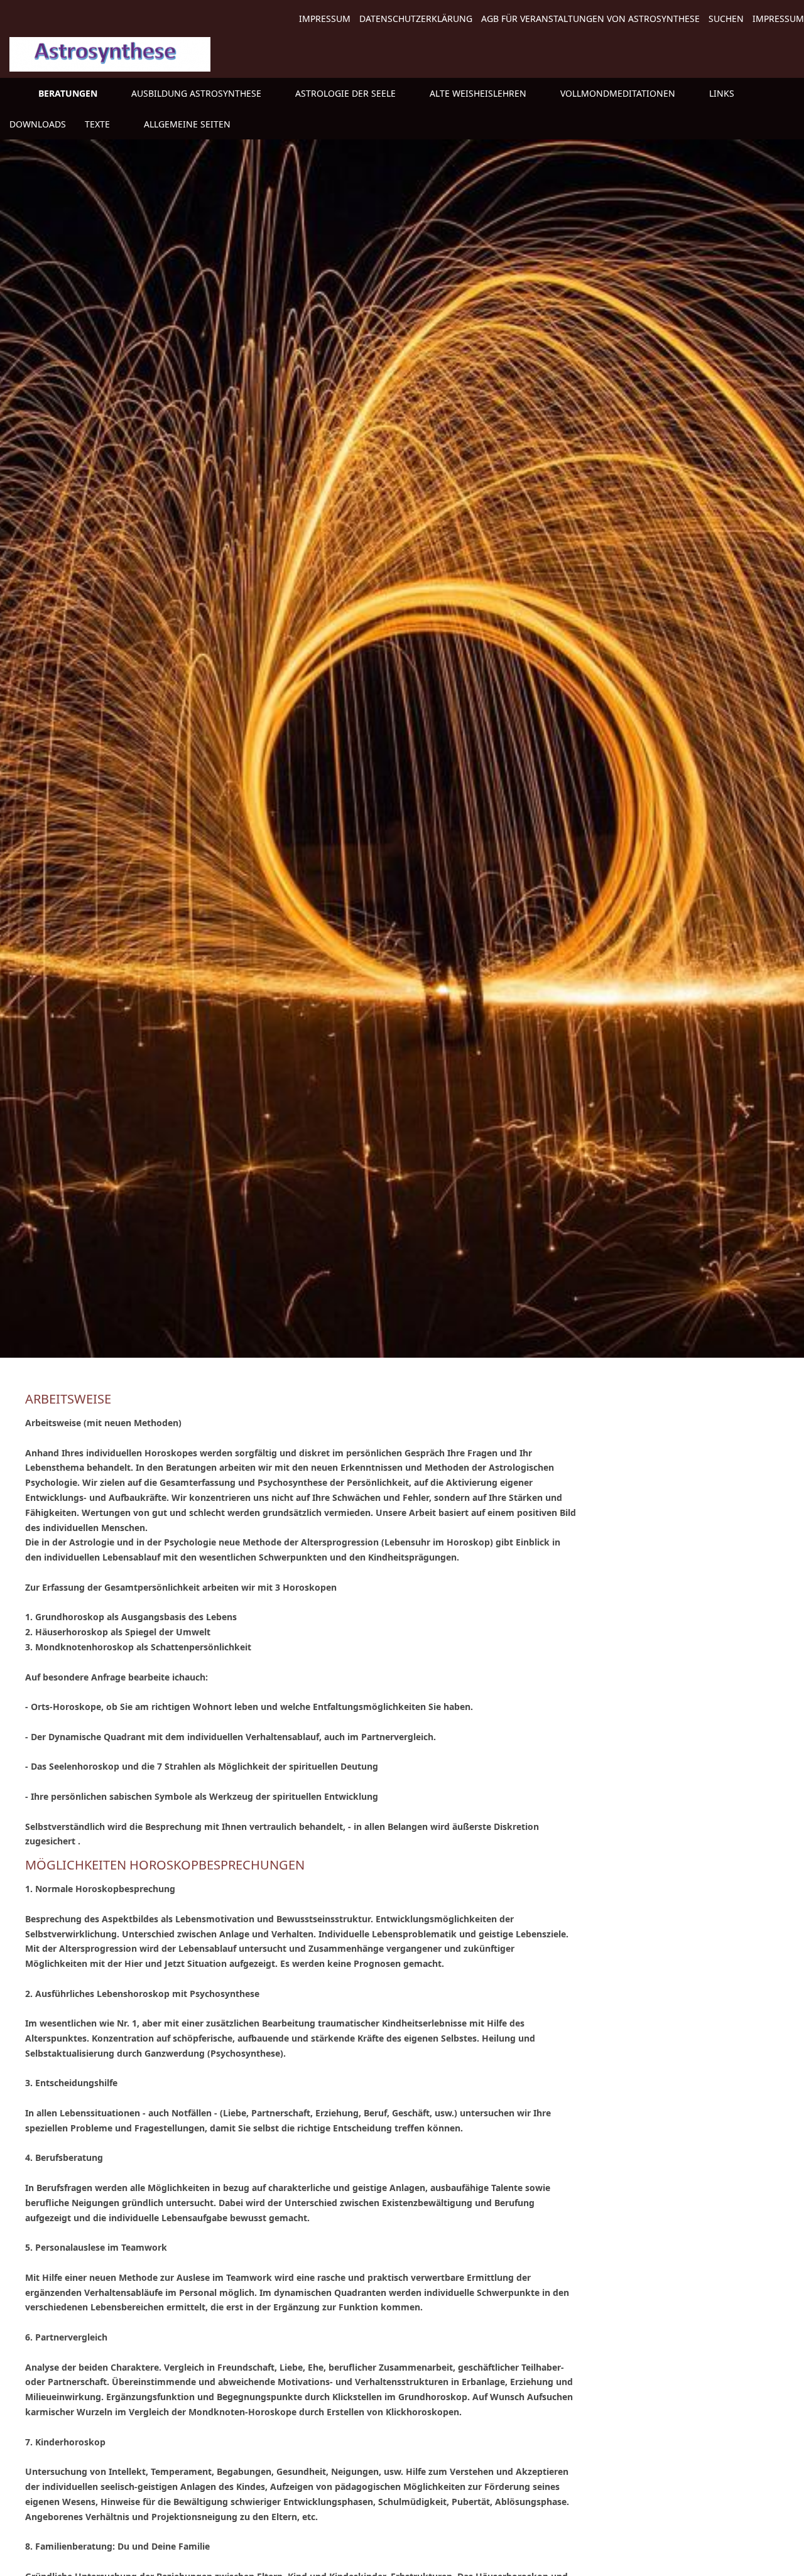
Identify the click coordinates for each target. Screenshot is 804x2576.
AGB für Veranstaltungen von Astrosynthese (590, 19)
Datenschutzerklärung (416, 19)
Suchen (726, 19)
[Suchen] (790, 124)
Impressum (325, 19)
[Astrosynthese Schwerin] (14, 93)
